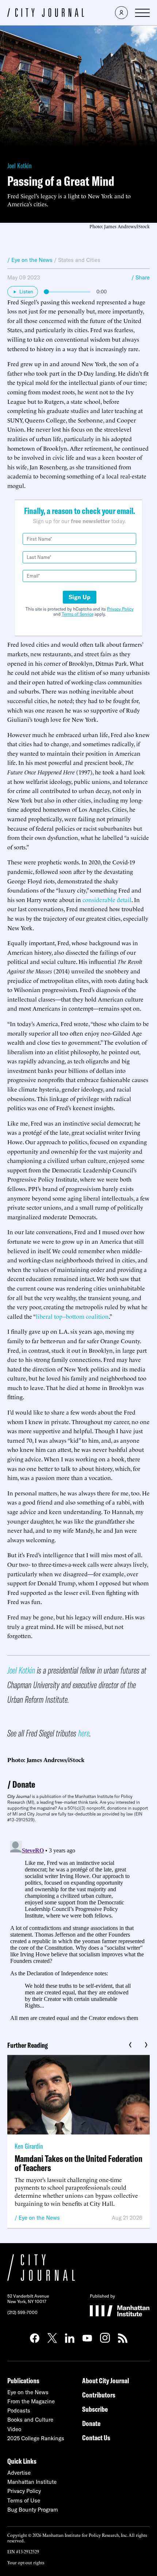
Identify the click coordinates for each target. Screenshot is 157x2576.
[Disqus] (78, 1929)
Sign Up (80, 597)
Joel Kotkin (20, 166)
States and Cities (79, 260)
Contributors (99, 2395)
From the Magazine (31, 2401)
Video (14, 2429)
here (84, 1733)
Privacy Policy (120, 609)
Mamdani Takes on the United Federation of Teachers (78, 2163)
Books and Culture (30, 2420)
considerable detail (107, 900)
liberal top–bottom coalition (72, 1316)
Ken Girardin (29, 2146)
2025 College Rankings (36, 2438)
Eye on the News (39, 2218)
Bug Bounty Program (33, 2510)
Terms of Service (78, 614)
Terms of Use (24, 2500)
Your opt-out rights (26, 2562)
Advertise (19, 2473)
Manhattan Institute (32, 2482)
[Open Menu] (142, 13)
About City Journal (106, 2380)
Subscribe (95, 2409)
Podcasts (19, 2410)
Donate (24, 1784)
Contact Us (96, 2438)
